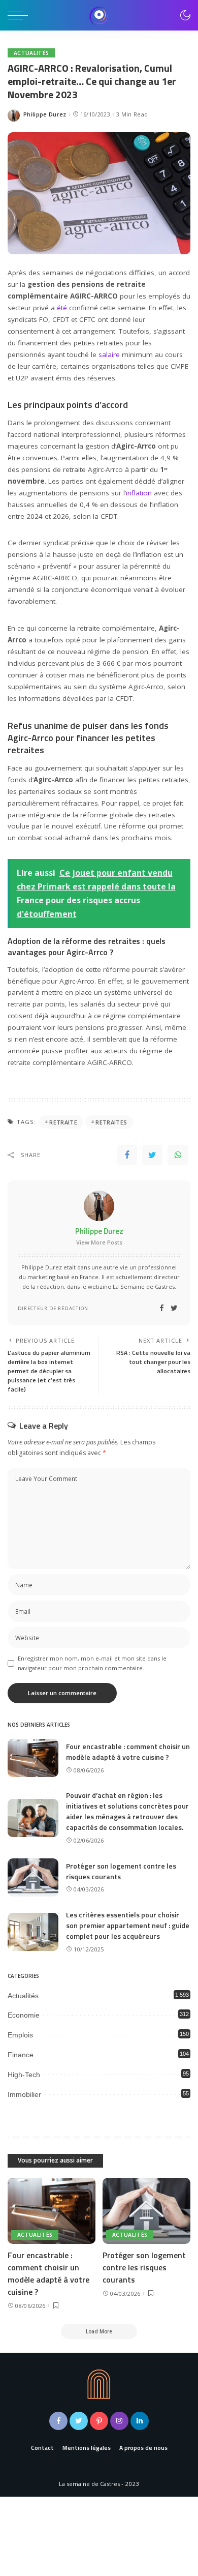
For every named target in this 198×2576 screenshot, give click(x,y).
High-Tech (24, 2075)
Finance (21, 2055)
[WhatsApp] (178, 1155)
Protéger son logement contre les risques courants (144, 2267)
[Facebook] (127, 1155)
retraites (111, 1122)
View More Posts (99, 1242)
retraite (63, 1122)
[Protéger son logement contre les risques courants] (33, 1877)
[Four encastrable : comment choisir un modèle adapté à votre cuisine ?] (33, 1758)
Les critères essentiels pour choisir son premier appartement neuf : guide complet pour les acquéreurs (128, 1925)
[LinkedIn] (140, 2421)
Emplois (20, 2035)
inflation (139, 493)
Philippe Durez (45, 114)
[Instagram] (119, 2421)
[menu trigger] (20, 15)
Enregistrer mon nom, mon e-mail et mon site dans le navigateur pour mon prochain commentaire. (92, 1663)
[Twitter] (152, 1155)
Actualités (31, 53)
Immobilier (24, 2094)
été (62, 308)
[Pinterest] (99, 2421)
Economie (24, 2015)
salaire (109, 354)
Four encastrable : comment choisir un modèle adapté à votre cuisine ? (128, 1752)
